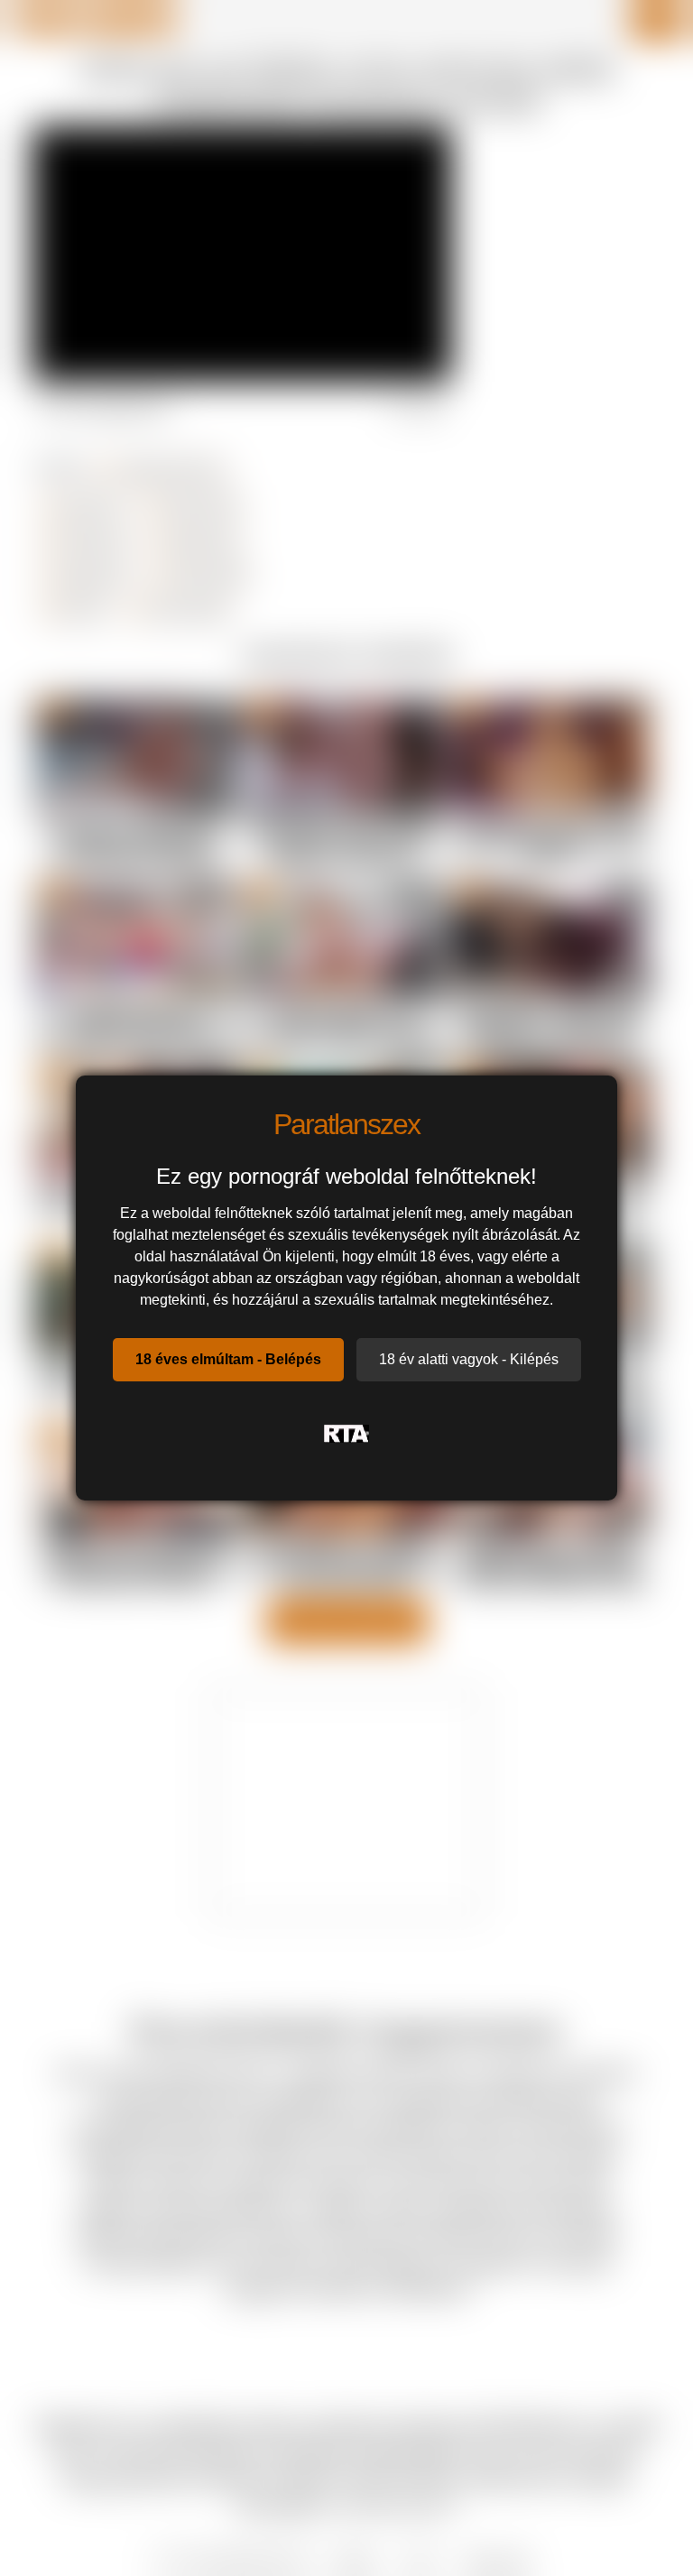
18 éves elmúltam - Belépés (228, 1359)
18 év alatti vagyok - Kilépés (469, 1359)
